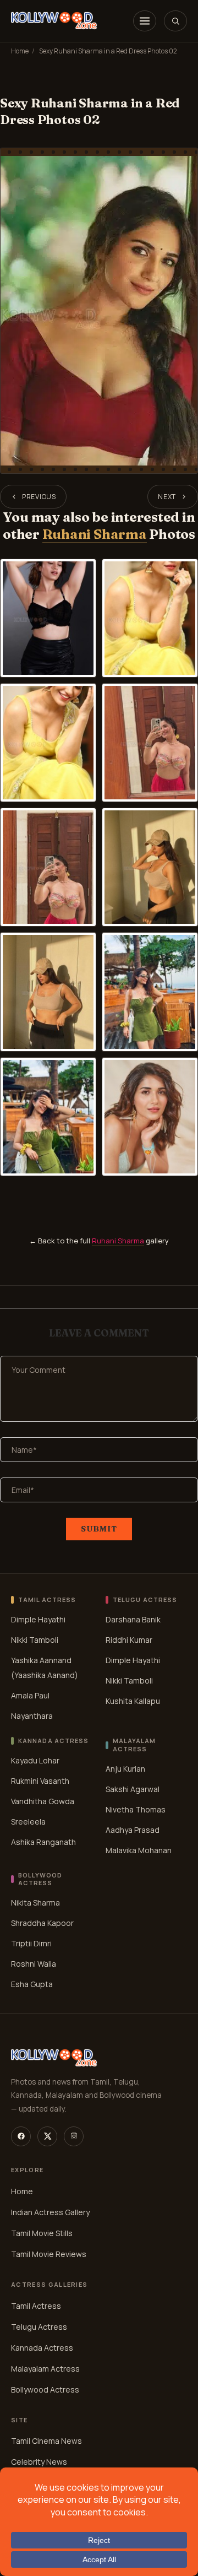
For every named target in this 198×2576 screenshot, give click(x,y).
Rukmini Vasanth (40, 1781)
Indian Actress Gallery (50, 2212)
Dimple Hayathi (38, 1619)
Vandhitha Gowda (43, 1801)
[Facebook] (21, 2136)
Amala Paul (30, 1695)
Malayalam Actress (45, 2369)
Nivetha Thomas (136, 1809)
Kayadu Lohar (35, 1760)
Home (20, 51)
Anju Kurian (125, 1769)
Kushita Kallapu (133, 1701)
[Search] (175, 21)
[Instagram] (74, 2136)
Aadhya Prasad (133, 1830)
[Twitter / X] (47, 2136)
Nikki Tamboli (35, 1640)
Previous (39, 497)
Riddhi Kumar (129, 1640)
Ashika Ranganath (43, 1842)
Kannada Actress (42, 2348)
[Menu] (145, 21)
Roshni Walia (34, 1964)
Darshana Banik (133, 1619)
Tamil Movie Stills (42, 2233)
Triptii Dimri (31, 1943)
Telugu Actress (39, 2327)
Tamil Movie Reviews (49, 2254)
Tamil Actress (36, 2306)
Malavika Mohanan (139, 1850)
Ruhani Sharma (95, 534)
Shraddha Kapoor (42, 1923)
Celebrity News (39, 2462)
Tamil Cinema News (46, 2441)
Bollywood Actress (45, 2390)
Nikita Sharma (35, 1903)
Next (167, 497)
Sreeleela (28, 1822)
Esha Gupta (32, 1984)
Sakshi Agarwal (133, 1789)
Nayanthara (32, 1716)
